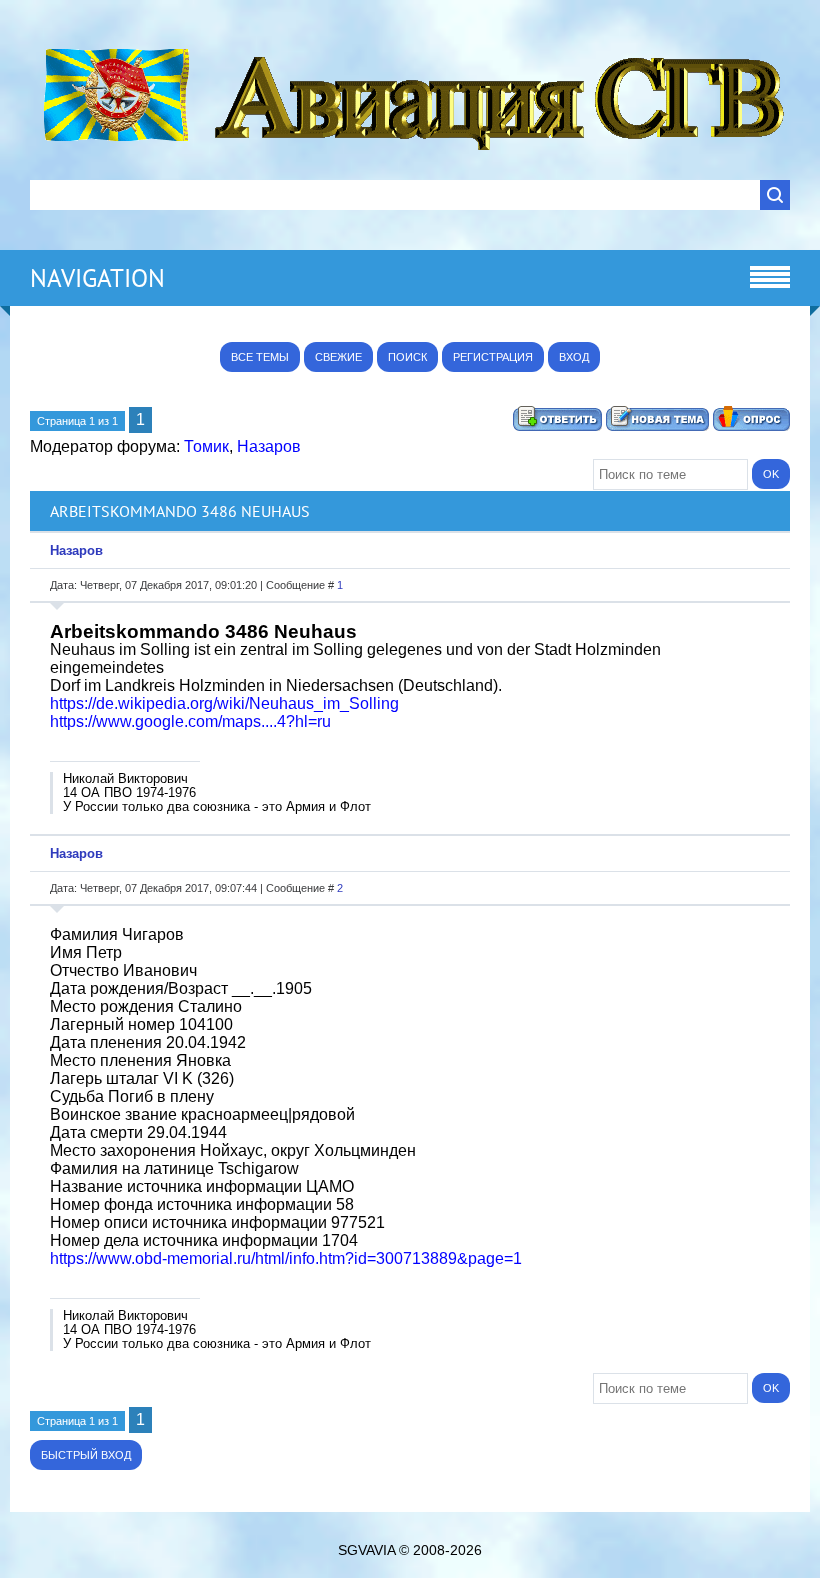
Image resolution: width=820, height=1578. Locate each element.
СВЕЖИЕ (338, 357)
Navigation (97, 278)
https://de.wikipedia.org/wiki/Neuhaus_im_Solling (224, 703)
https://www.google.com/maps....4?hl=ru (190, 721)
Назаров (269, 446)
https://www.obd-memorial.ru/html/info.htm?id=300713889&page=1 (286, 1258)
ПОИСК (407, 357)
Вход (574, 357)
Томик (206, 446)
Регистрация (493, 357)
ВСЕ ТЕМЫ (260, 357)
